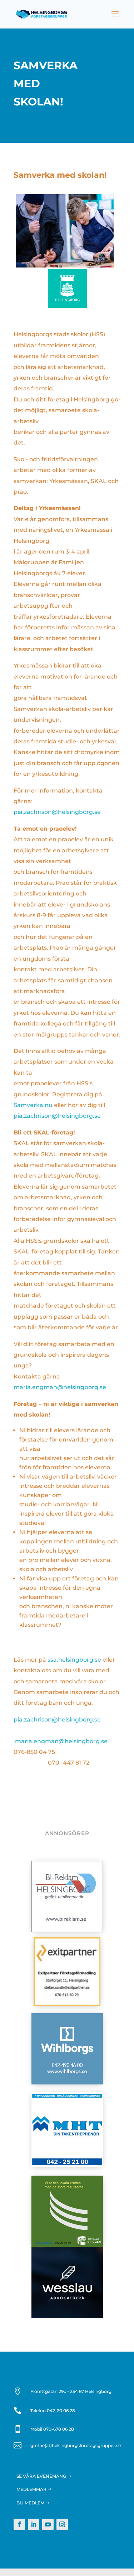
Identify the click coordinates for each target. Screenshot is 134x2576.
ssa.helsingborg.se (74, 1660)
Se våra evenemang (41, 2476)
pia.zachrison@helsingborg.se (57, 812)
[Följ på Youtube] (48, 2524)
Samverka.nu (33, 1105)
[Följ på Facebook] (19, 2524)
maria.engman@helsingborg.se (60, 1387)
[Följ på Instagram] (62, 2524)
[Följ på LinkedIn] (34, 2524)
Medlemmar (31, 2489)
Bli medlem (30, 2503)
